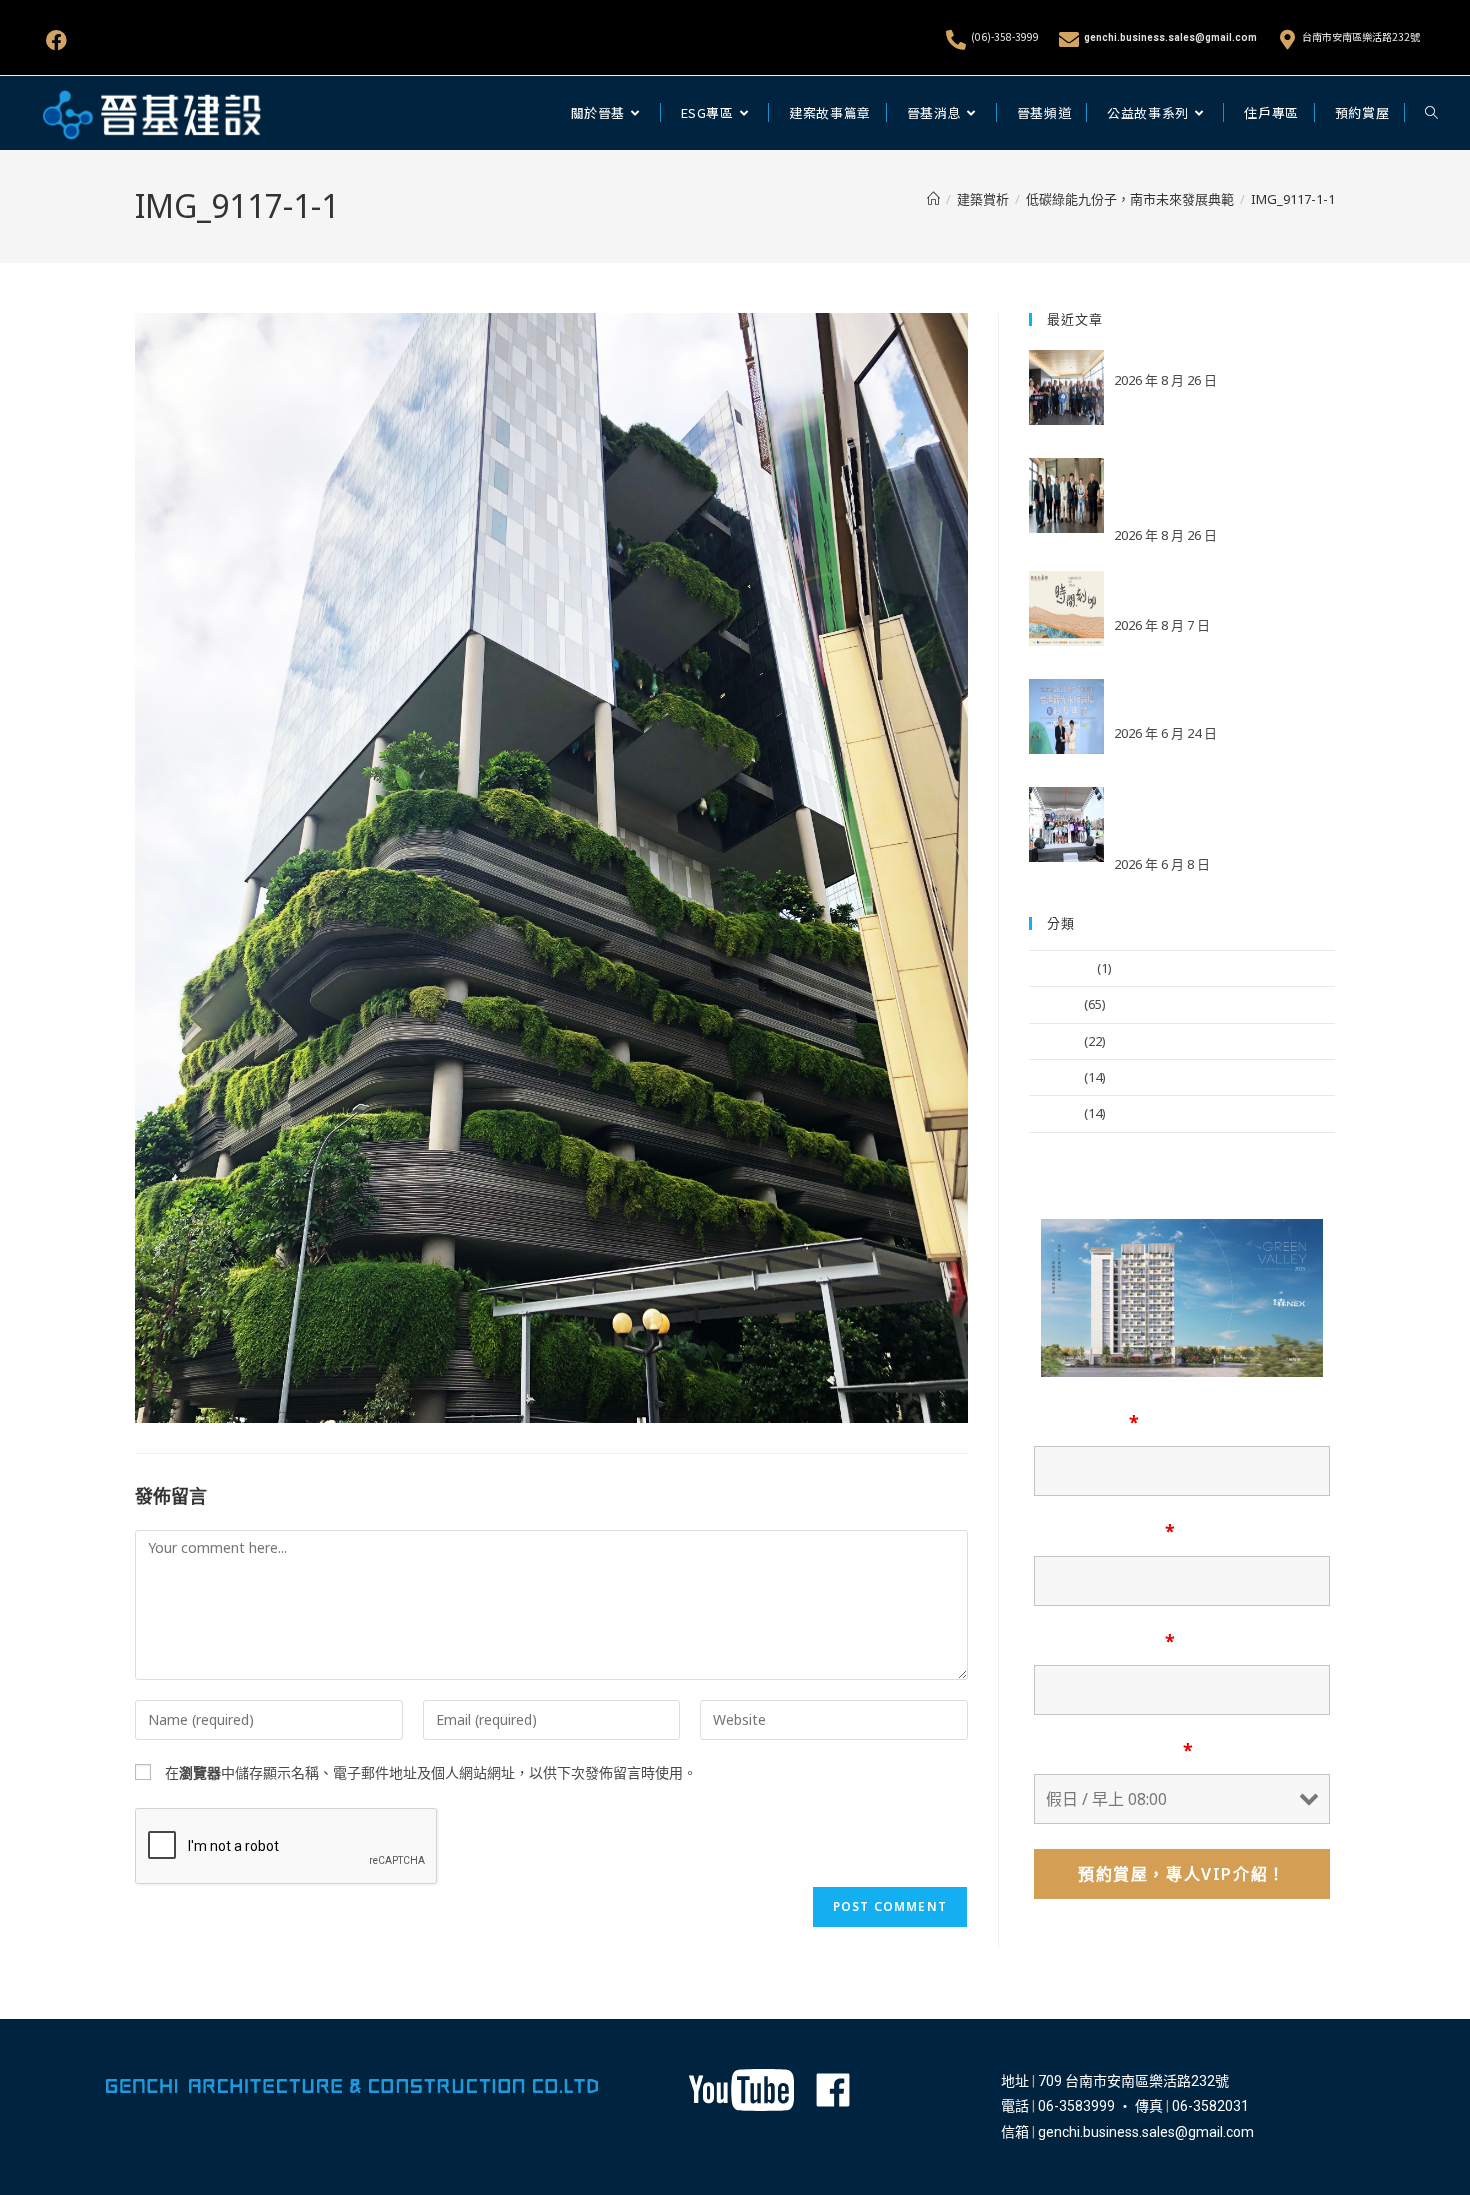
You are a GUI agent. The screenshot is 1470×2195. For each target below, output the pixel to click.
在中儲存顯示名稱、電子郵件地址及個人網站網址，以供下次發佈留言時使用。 (431, 1772)
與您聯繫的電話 (1104, 1641)
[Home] (933, 199)
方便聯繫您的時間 (1113, 1750)
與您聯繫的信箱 (1104, 1531)
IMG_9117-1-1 (1293, 199)
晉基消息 (1055, 1004)
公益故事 (1055, 1041)
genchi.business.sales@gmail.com (1170, 37)
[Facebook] (56, 40)
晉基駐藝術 (1061, 968)
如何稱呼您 (1086, 1422)
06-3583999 (1076, 2106)
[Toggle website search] (1431, 113)
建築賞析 (1055, 1077)
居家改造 (1055, 1113)
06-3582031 (1210, 2106)
